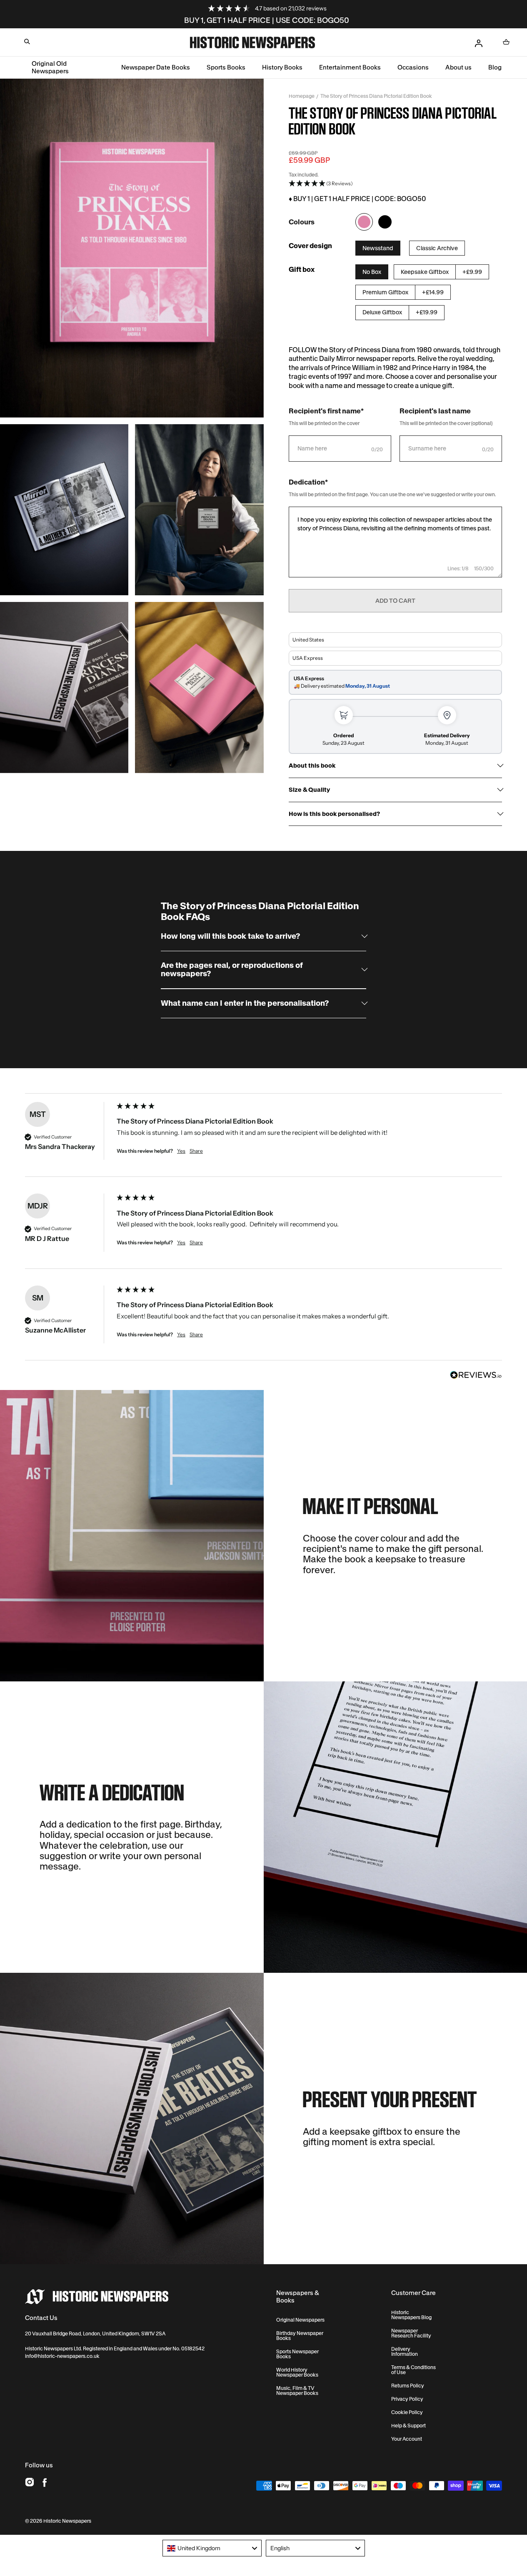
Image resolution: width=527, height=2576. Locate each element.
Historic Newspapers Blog (411, 2315)
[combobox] (212, 2548)
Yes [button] (181, 1151)
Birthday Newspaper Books (300, 2336)
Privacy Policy (407, 2399)
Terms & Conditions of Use (413, 2370)
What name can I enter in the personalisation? (245, 1003)
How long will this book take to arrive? (231, 936)
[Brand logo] (97, 2297)
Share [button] (196, 1151)
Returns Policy (408, 2386)
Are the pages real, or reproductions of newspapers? (232, 970)
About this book (312, 766)
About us (458, 67)
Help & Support (408, 2426)
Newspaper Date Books (156, 67)
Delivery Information (405, 2352)
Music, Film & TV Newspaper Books (297, 2391)
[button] (27, 42)
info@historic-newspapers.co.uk (62, 2356)
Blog (495, 67)
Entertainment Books (350, 67)
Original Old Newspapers (50, 67)
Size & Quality (309, 790)
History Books (282, 67)
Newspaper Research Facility (411, 2333)
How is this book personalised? (334, 814)
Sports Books (226, 67)
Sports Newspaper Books (297, 2354)
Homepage (302, 96)
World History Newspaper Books (297, 2372)
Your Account (407, 2439)
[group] (263, 1140)
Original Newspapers (300, 2320)
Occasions (413, 67)
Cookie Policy (407, 2412)
